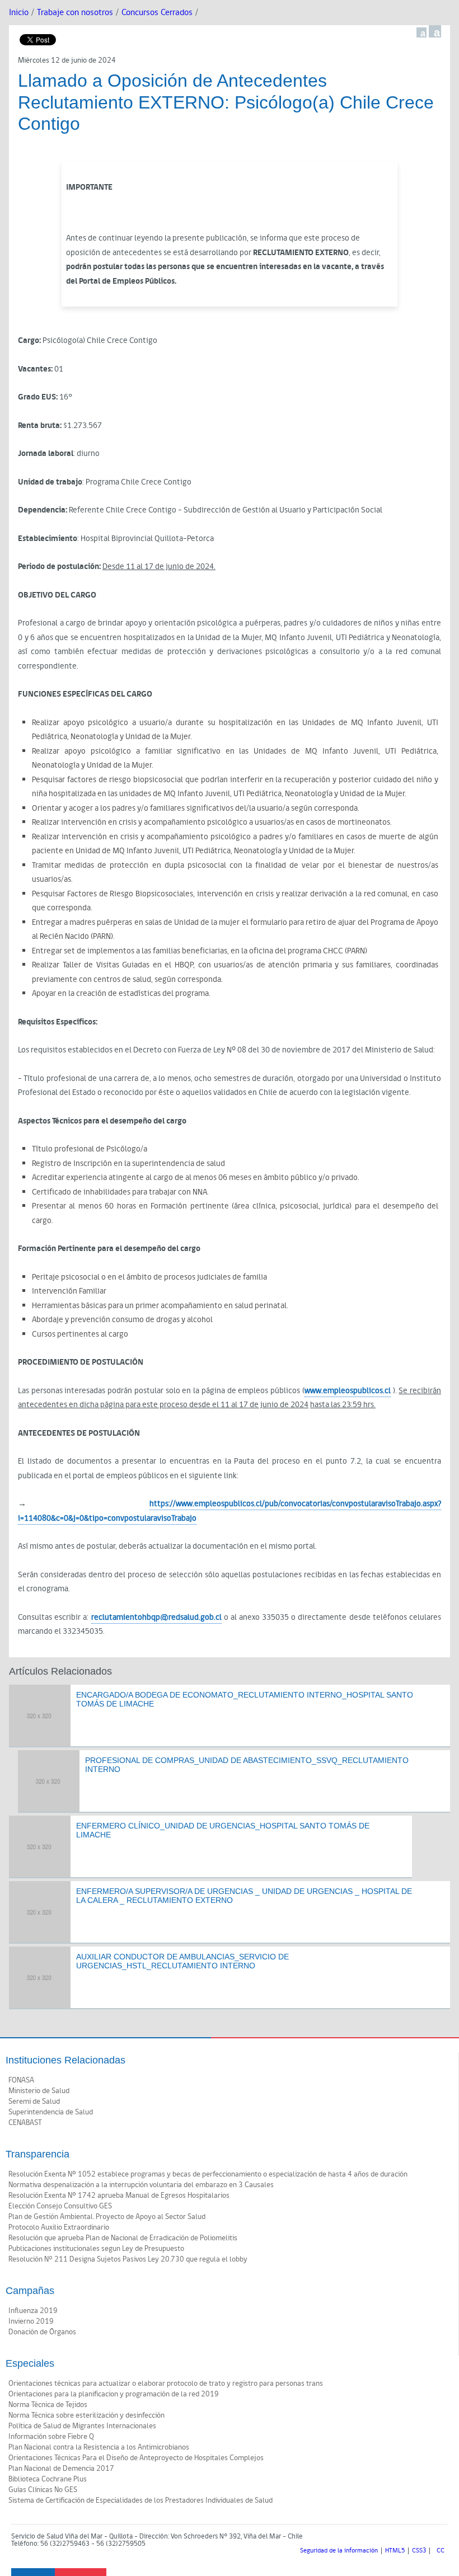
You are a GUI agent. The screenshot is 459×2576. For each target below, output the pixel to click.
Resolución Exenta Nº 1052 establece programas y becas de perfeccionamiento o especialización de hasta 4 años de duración (208, 2174)
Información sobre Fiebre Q (51, 2437)
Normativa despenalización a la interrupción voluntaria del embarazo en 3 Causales (141, 2185)
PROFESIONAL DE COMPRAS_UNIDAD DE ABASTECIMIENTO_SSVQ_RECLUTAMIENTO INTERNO (247, 1765)
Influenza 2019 (33, 2311)
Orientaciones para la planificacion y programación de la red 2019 (114, 2394)
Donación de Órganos (42, 2332)
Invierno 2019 (31, 2321)
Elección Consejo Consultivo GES (60, 2206)
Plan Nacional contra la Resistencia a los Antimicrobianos (99, 2447)
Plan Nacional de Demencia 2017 (61, 2469)
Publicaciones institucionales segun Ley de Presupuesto (96, 2249)
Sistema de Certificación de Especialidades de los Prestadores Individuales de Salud (140, 2500)
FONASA (21, 2080)
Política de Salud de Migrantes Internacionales (82, 2426)
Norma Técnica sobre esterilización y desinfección (86, 2415)
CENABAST (25, 2123)
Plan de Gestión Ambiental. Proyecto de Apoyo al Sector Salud (107, 2217)
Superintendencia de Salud (51, 2112)
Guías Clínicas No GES (43, 2490)
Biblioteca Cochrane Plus (48, 2479)
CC (441, 2551)
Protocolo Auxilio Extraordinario (59, 2227)
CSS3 (419, 2551)
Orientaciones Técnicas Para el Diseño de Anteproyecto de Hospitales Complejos (136, 2458)
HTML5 (395, 2551)
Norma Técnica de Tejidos (48, 2405)
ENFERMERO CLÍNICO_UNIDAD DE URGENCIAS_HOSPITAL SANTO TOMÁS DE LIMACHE (223, 1830)
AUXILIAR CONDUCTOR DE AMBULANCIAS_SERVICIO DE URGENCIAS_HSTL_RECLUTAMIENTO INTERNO (182, 1961)
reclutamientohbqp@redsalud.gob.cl (156, 1617)
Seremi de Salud (34, 2102)
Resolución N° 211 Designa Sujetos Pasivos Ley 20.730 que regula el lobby (128, 2259)
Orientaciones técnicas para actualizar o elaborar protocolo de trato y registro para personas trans (166, 2384)
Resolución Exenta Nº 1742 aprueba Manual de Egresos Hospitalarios (119, 2196)
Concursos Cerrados (157, 13)
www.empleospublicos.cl (348, 1391)
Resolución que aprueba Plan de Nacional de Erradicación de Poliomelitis (123, 2238)
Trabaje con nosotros (75, 13)
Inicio (19, 13)
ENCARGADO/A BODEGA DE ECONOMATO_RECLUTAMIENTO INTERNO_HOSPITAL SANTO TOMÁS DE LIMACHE (245, 1700)
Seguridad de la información (339, 2551)
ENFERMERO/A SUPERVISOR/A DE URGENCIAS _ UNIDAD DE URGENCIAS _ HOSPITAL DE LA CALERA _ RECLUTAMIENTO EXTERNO (244, 1896)
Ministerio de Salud (39, 2091)
